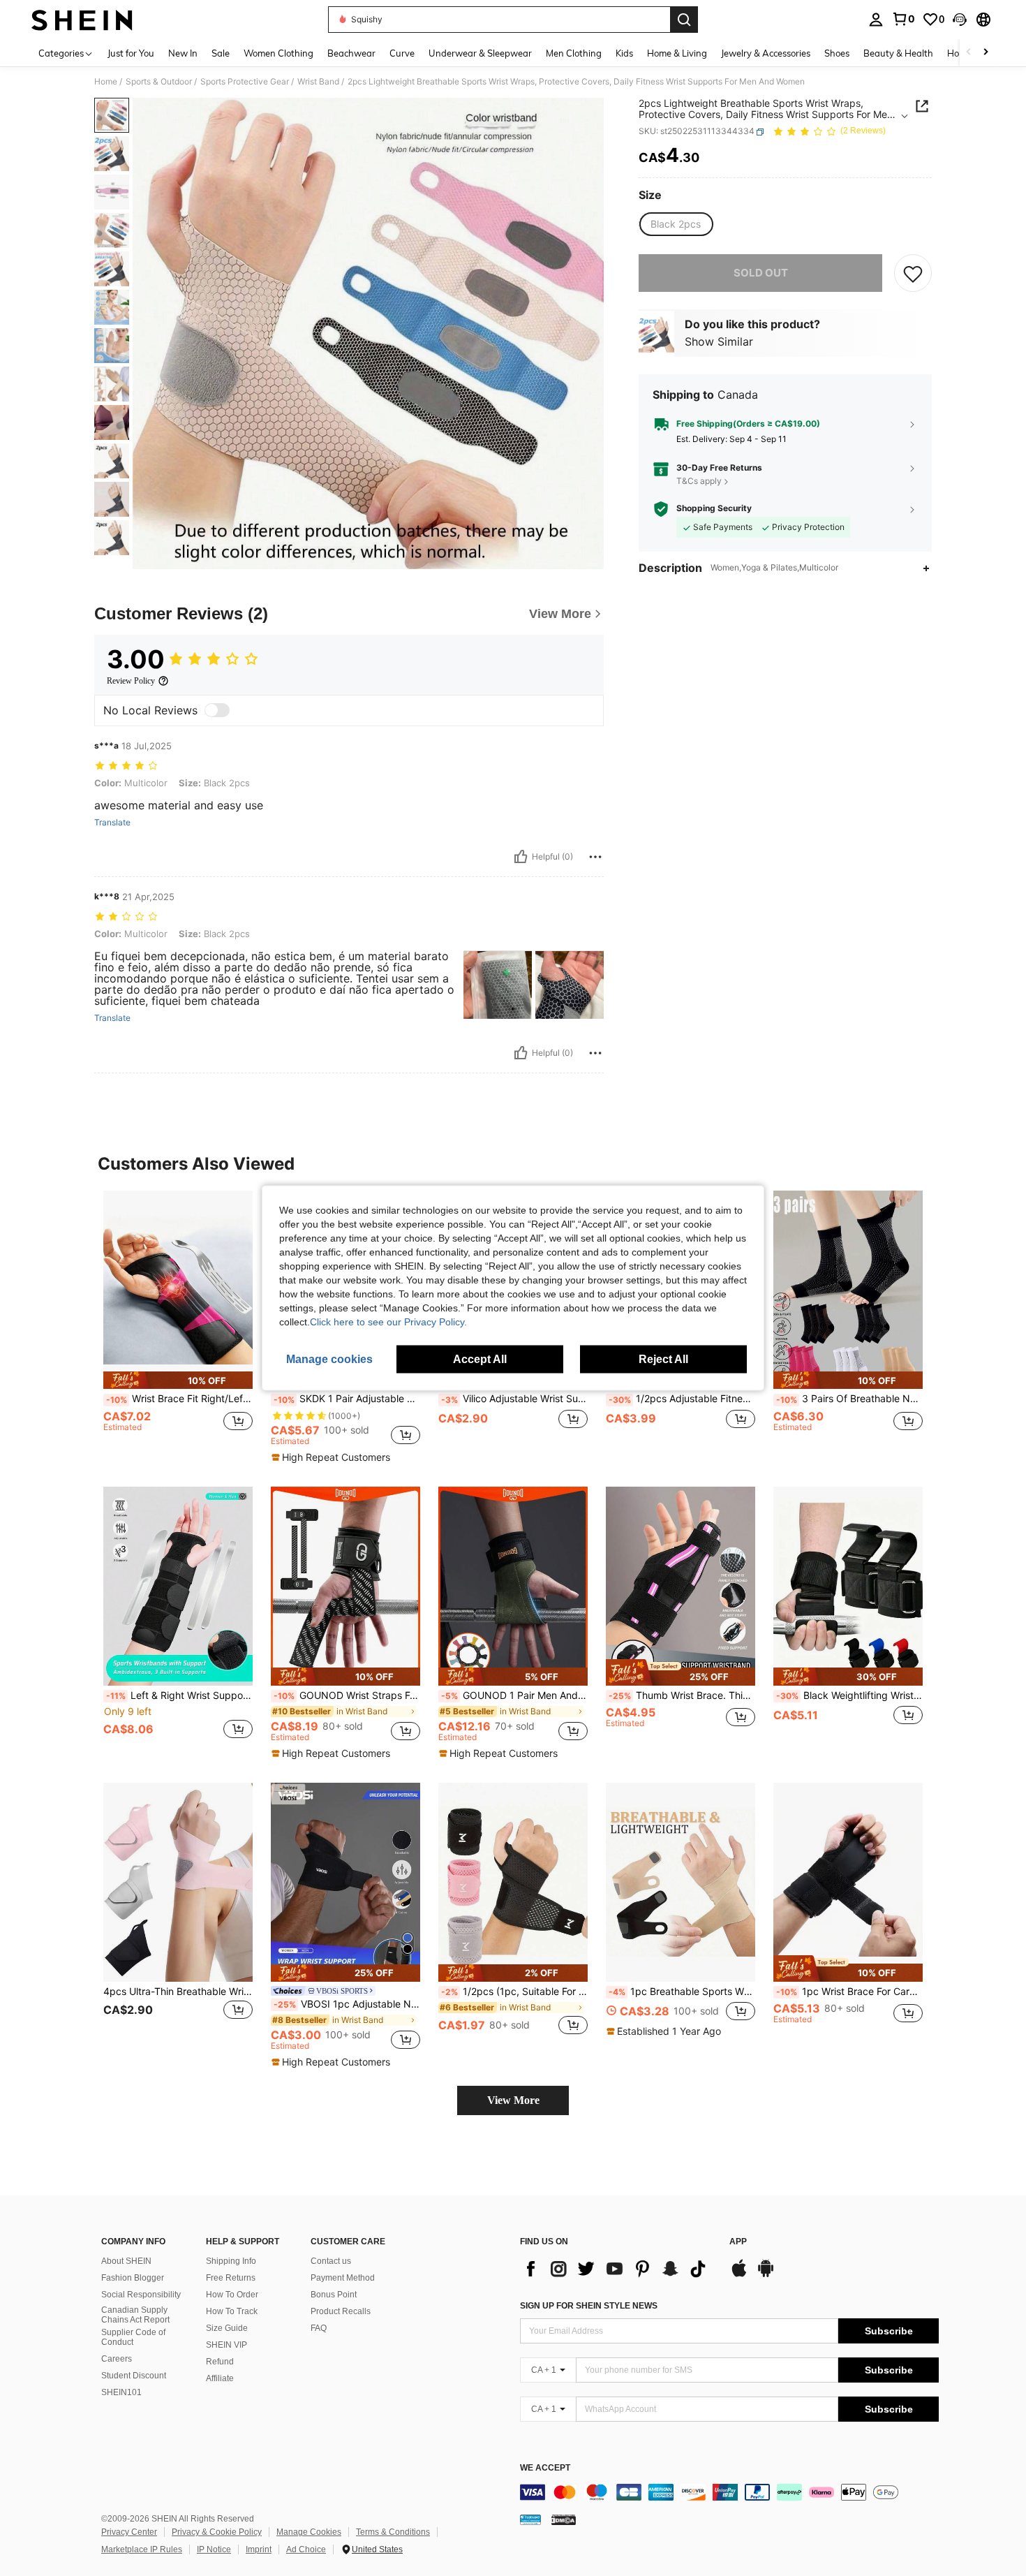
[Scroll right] (986, 53)
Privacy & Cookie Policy (217, 2532)
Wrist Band (318, 82)
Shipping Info (231, 2261)
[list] (618, 2269)
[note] (178, 1380)
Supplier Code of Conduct (133, 2337)
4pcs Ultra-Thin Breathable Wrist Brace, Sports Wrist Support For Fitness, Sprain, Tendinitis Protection (178, 1992)
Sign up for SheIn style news (589, 2306)
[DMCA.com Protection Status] (564, 2519)
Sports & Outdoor (159, 82)
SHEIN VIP (226, 2345)
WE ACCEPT (545, 2468)
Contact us (331, 2261)
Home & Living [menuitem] (677, 53)
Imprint (259, 2549)
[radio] (676, 224)
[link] (903, 19)
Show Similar (719, 342)
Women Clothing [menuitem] (278, 53)
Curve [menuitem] (402, 53)
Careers (117, 2359)
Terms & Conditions (393, 2532)
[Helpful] (521, 857)
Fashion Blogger (133, 2278)
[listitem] (178, 1324)
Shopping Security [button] (714, 508)
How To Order (232, 2295)
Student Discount (134, 2376)
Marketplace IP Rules (142, 2549)
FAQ (319, 2328)
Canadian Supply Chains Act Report (135, 2315)
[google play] (766, 2275)
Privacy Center (129, 2532)
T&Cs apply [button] (699, 481)
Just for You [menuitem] (131, 53)
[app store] (739, 2275)
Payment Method (343, 2278)
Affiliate (220, 2378)
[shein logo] (82, 20)
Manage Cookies (309, 2532)
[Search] (684, 20)
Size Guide (227, 2328)
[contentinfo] (729, 2492)
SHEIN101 (121, 2392)
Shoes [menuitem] (837, 53)
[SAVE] (913, 273)
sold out (761, 273)
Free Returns (231, 2278)
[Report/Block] (595, 857)
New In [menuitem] (183, 53)
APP (738, 2242)
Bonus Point (334, 2295)
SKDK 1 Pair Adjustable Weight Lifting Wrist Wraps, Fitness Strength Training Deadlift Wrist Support (347, 1399)
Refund (220, 2362)
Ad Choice (306, 2549)
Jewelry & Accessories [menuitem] (766, 53)
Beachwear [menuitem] (351, 53)
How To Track (232, 2311)
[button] (960, 20)
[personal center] (876, 20)
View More (513, 2100)
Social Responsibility (141, 2295)
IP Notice (214, 2549)
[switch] (217, 710)
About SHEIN (126, 2261)
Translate (112, 823)
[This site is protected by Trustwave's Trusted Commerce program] (530, 2519)
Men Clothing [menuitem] (574, 53)
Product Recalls (341, 2311)
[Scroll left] (969, 53)
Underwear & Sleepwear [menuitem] (480, 53)
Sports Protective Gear (245, 82)
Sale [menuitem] (221, 53)
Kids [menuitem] (624, 53)
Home (106, 82)
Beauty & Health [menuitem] (898, 53)
